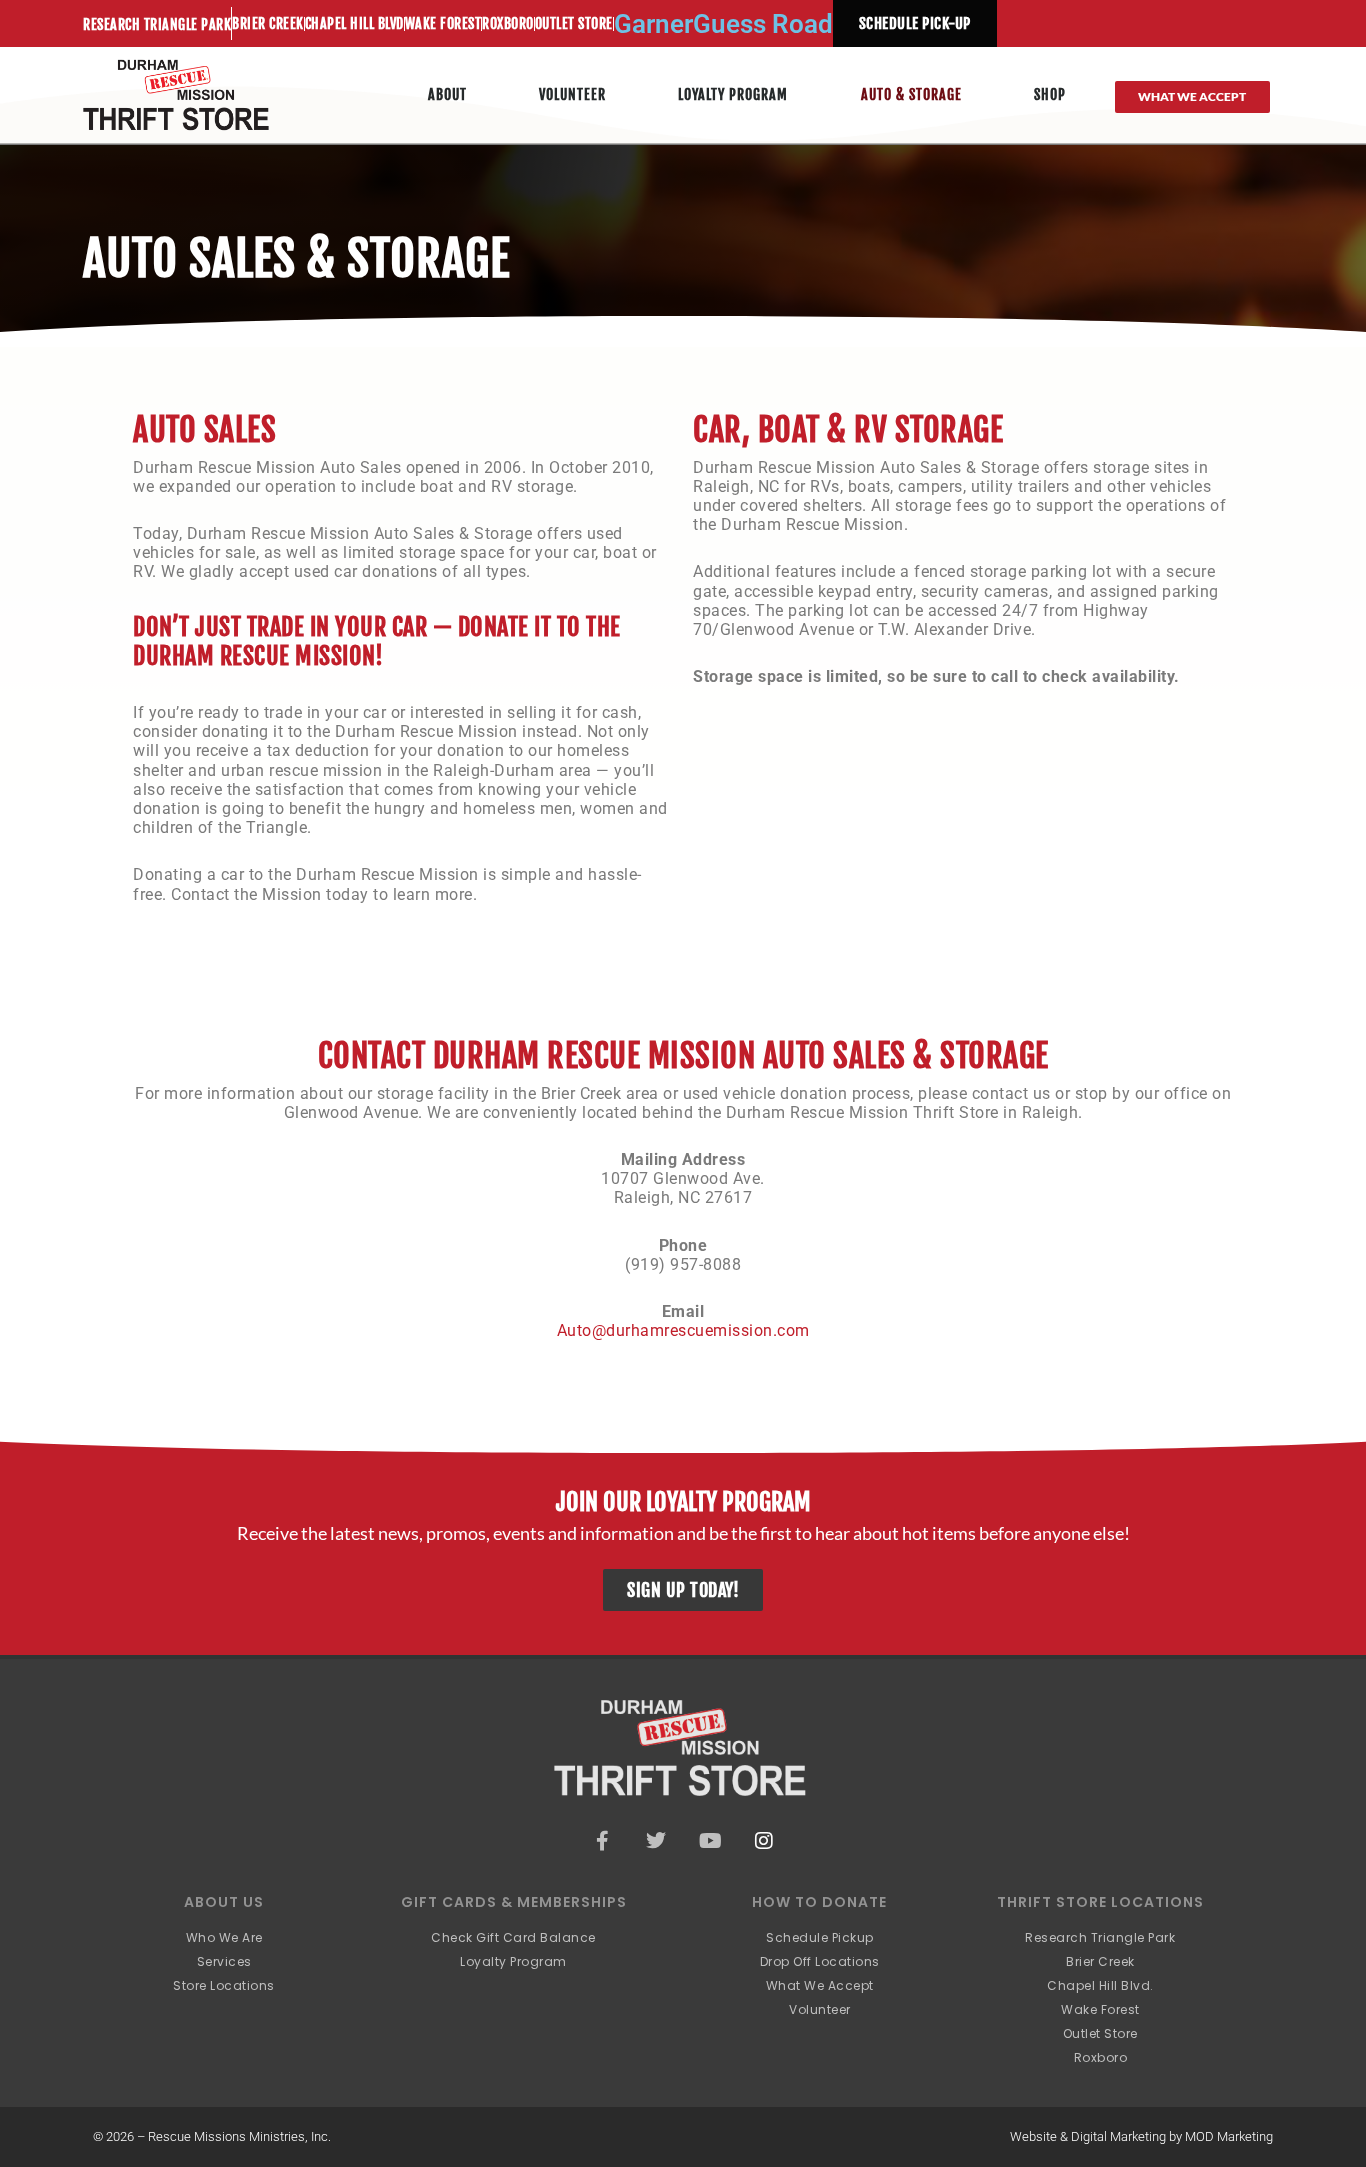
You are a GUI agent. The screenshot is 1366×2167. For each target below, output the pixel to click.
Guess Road (763, 24)
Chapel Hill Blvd (354, 23)
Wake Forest (443, 23)
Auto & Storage (911, 94)
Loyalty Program (733, 94)
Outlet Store (574, 23)
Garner (653, 24)
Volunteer (572, 94)
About (447, 94)
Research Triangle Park (157, 24)
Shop (1050, 94)
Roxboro (508, 23)
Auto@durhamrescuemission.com (683, 1330)
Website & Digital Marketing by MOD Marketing (1141, 2136)
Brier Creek (268, 23)
